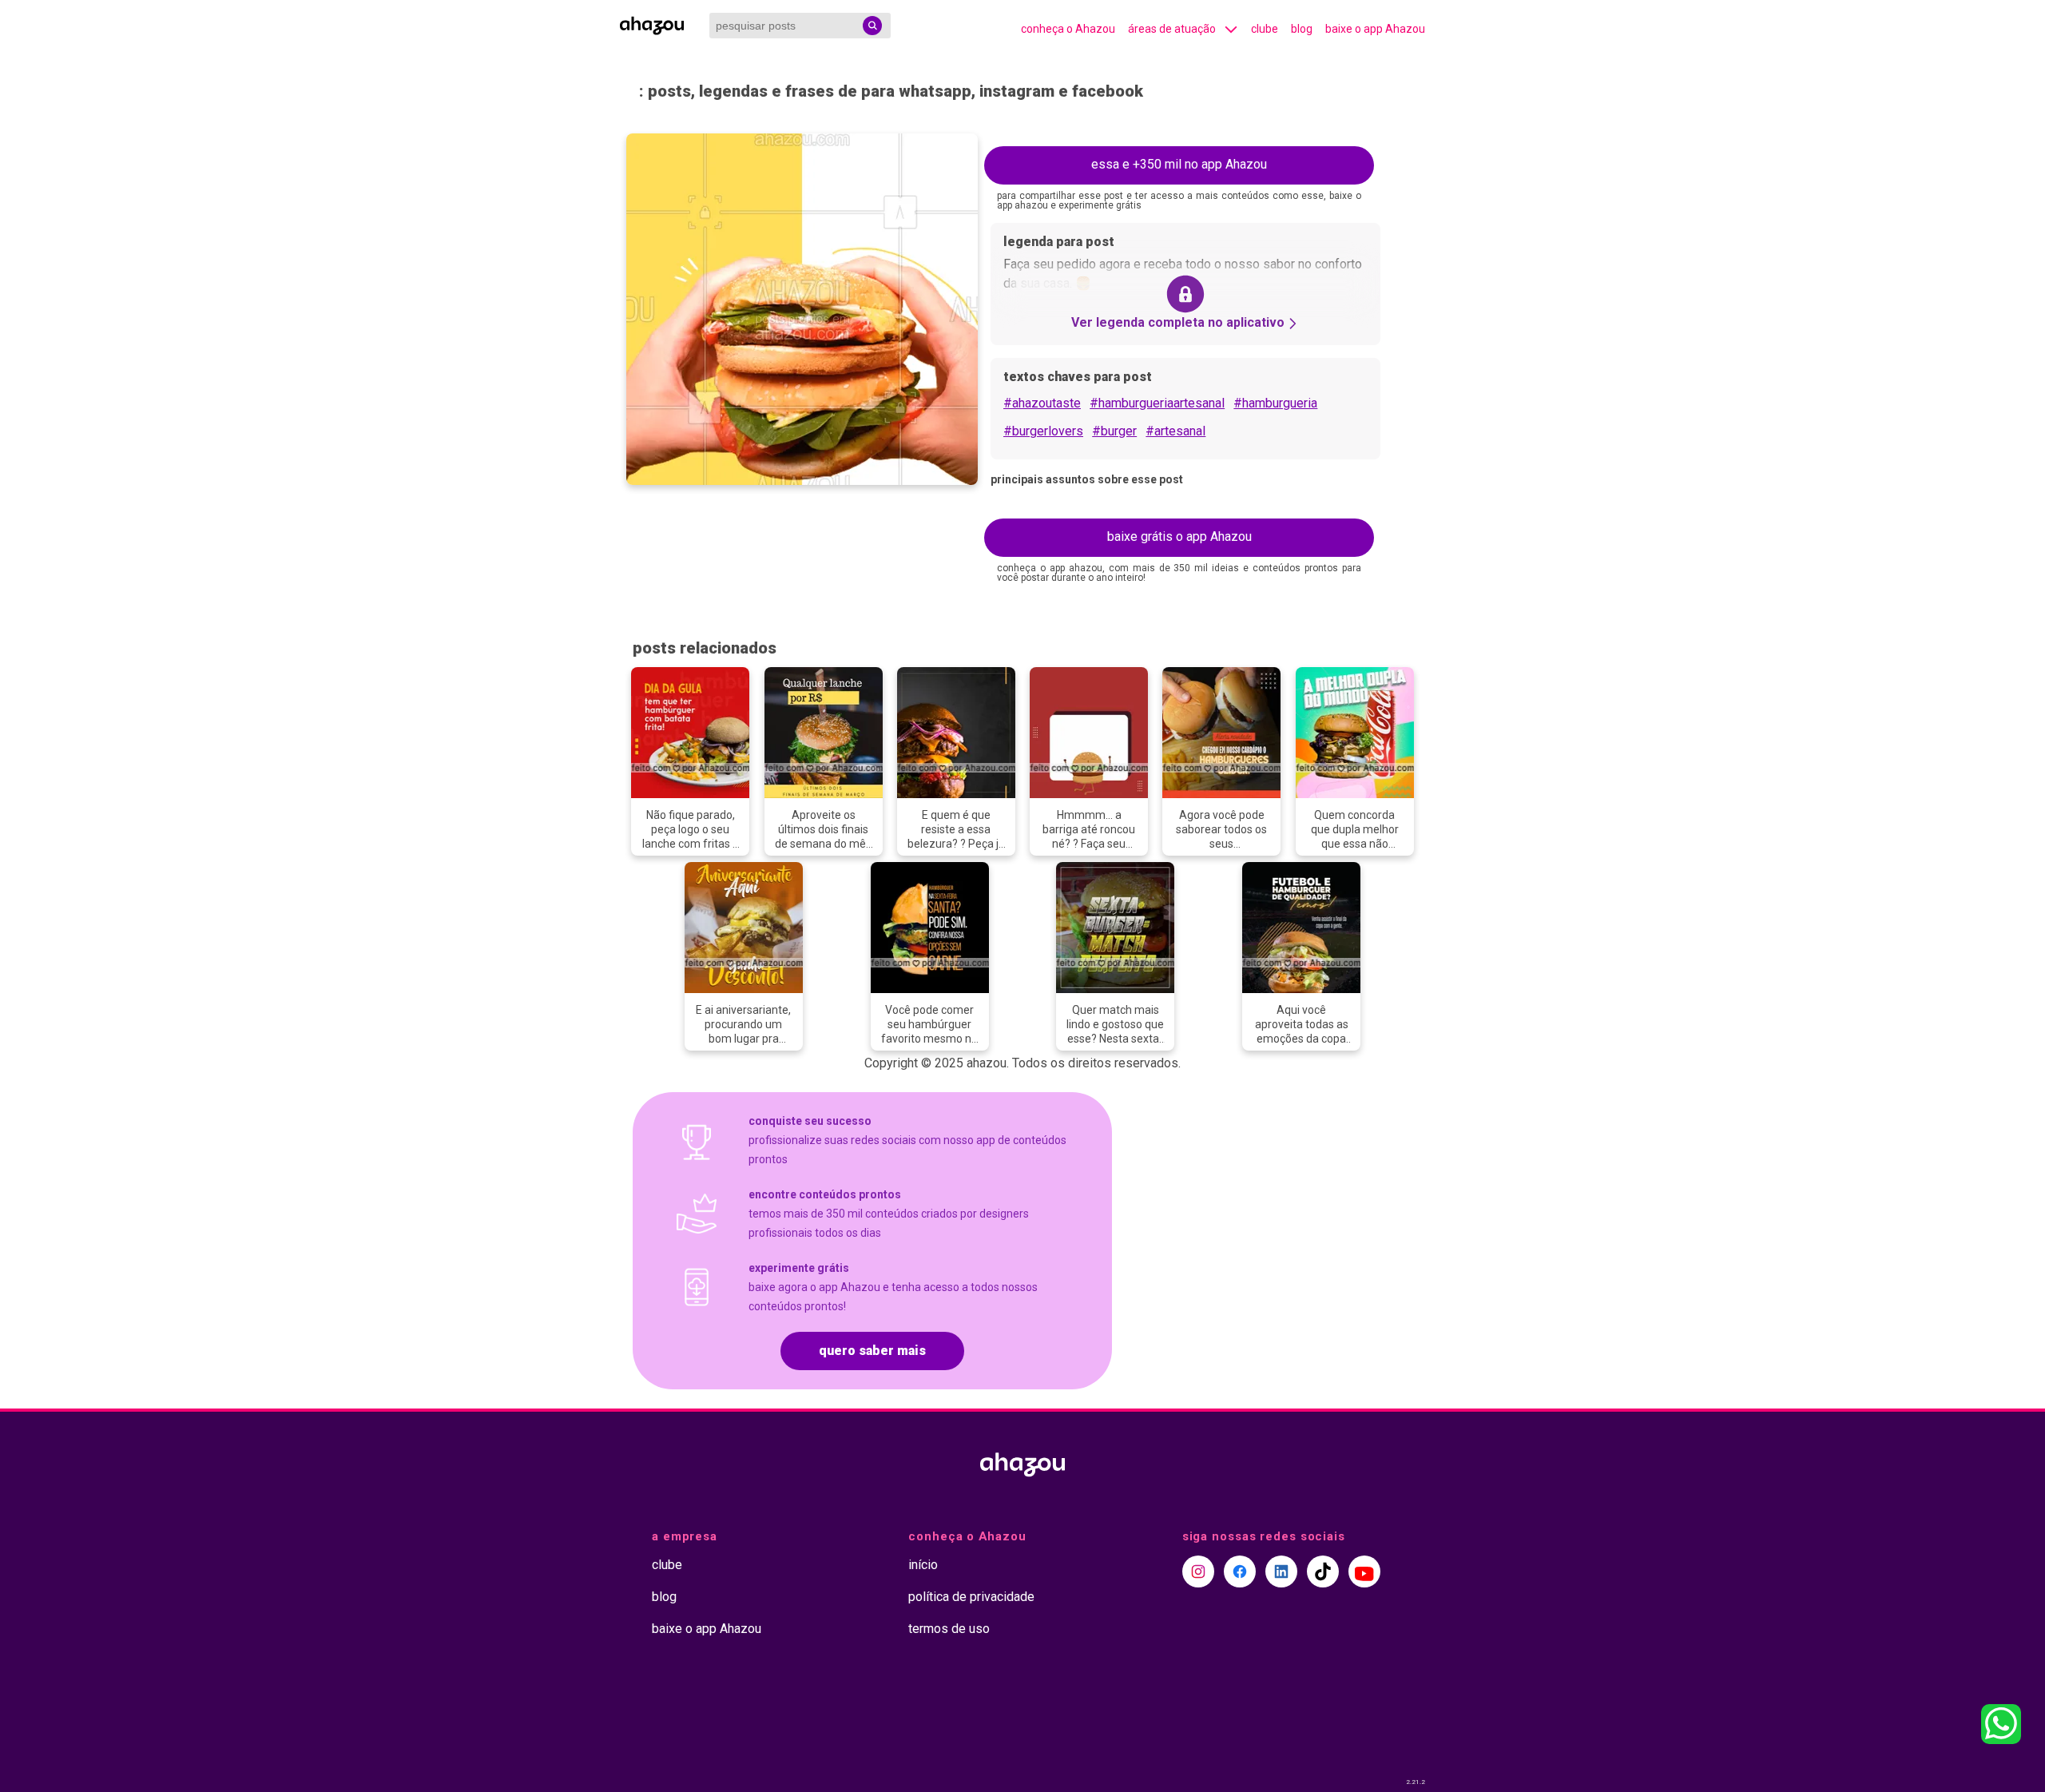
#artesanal (1175, 431)
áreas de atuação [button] (1172, 29)
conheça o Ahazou (1068, 29)
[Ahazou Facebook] (1240, 1571)
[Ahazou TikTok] (1323, 1571)
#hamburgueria (1275, 403)
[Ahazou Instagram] (1198, 1571)
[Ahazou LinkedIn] (1281, 1571)
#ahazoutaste (1042, 403)
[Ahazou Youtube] (1364, 1571)
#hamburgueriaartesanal (1157, 403)
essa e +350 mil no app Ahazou (1179, 164)
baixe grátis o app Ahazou (1179, 536)
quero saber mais (872, 1351)
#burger (1114, 431)
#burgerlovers (1043, 431)
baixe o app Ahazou (1375, 29)
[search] (872, 26)
